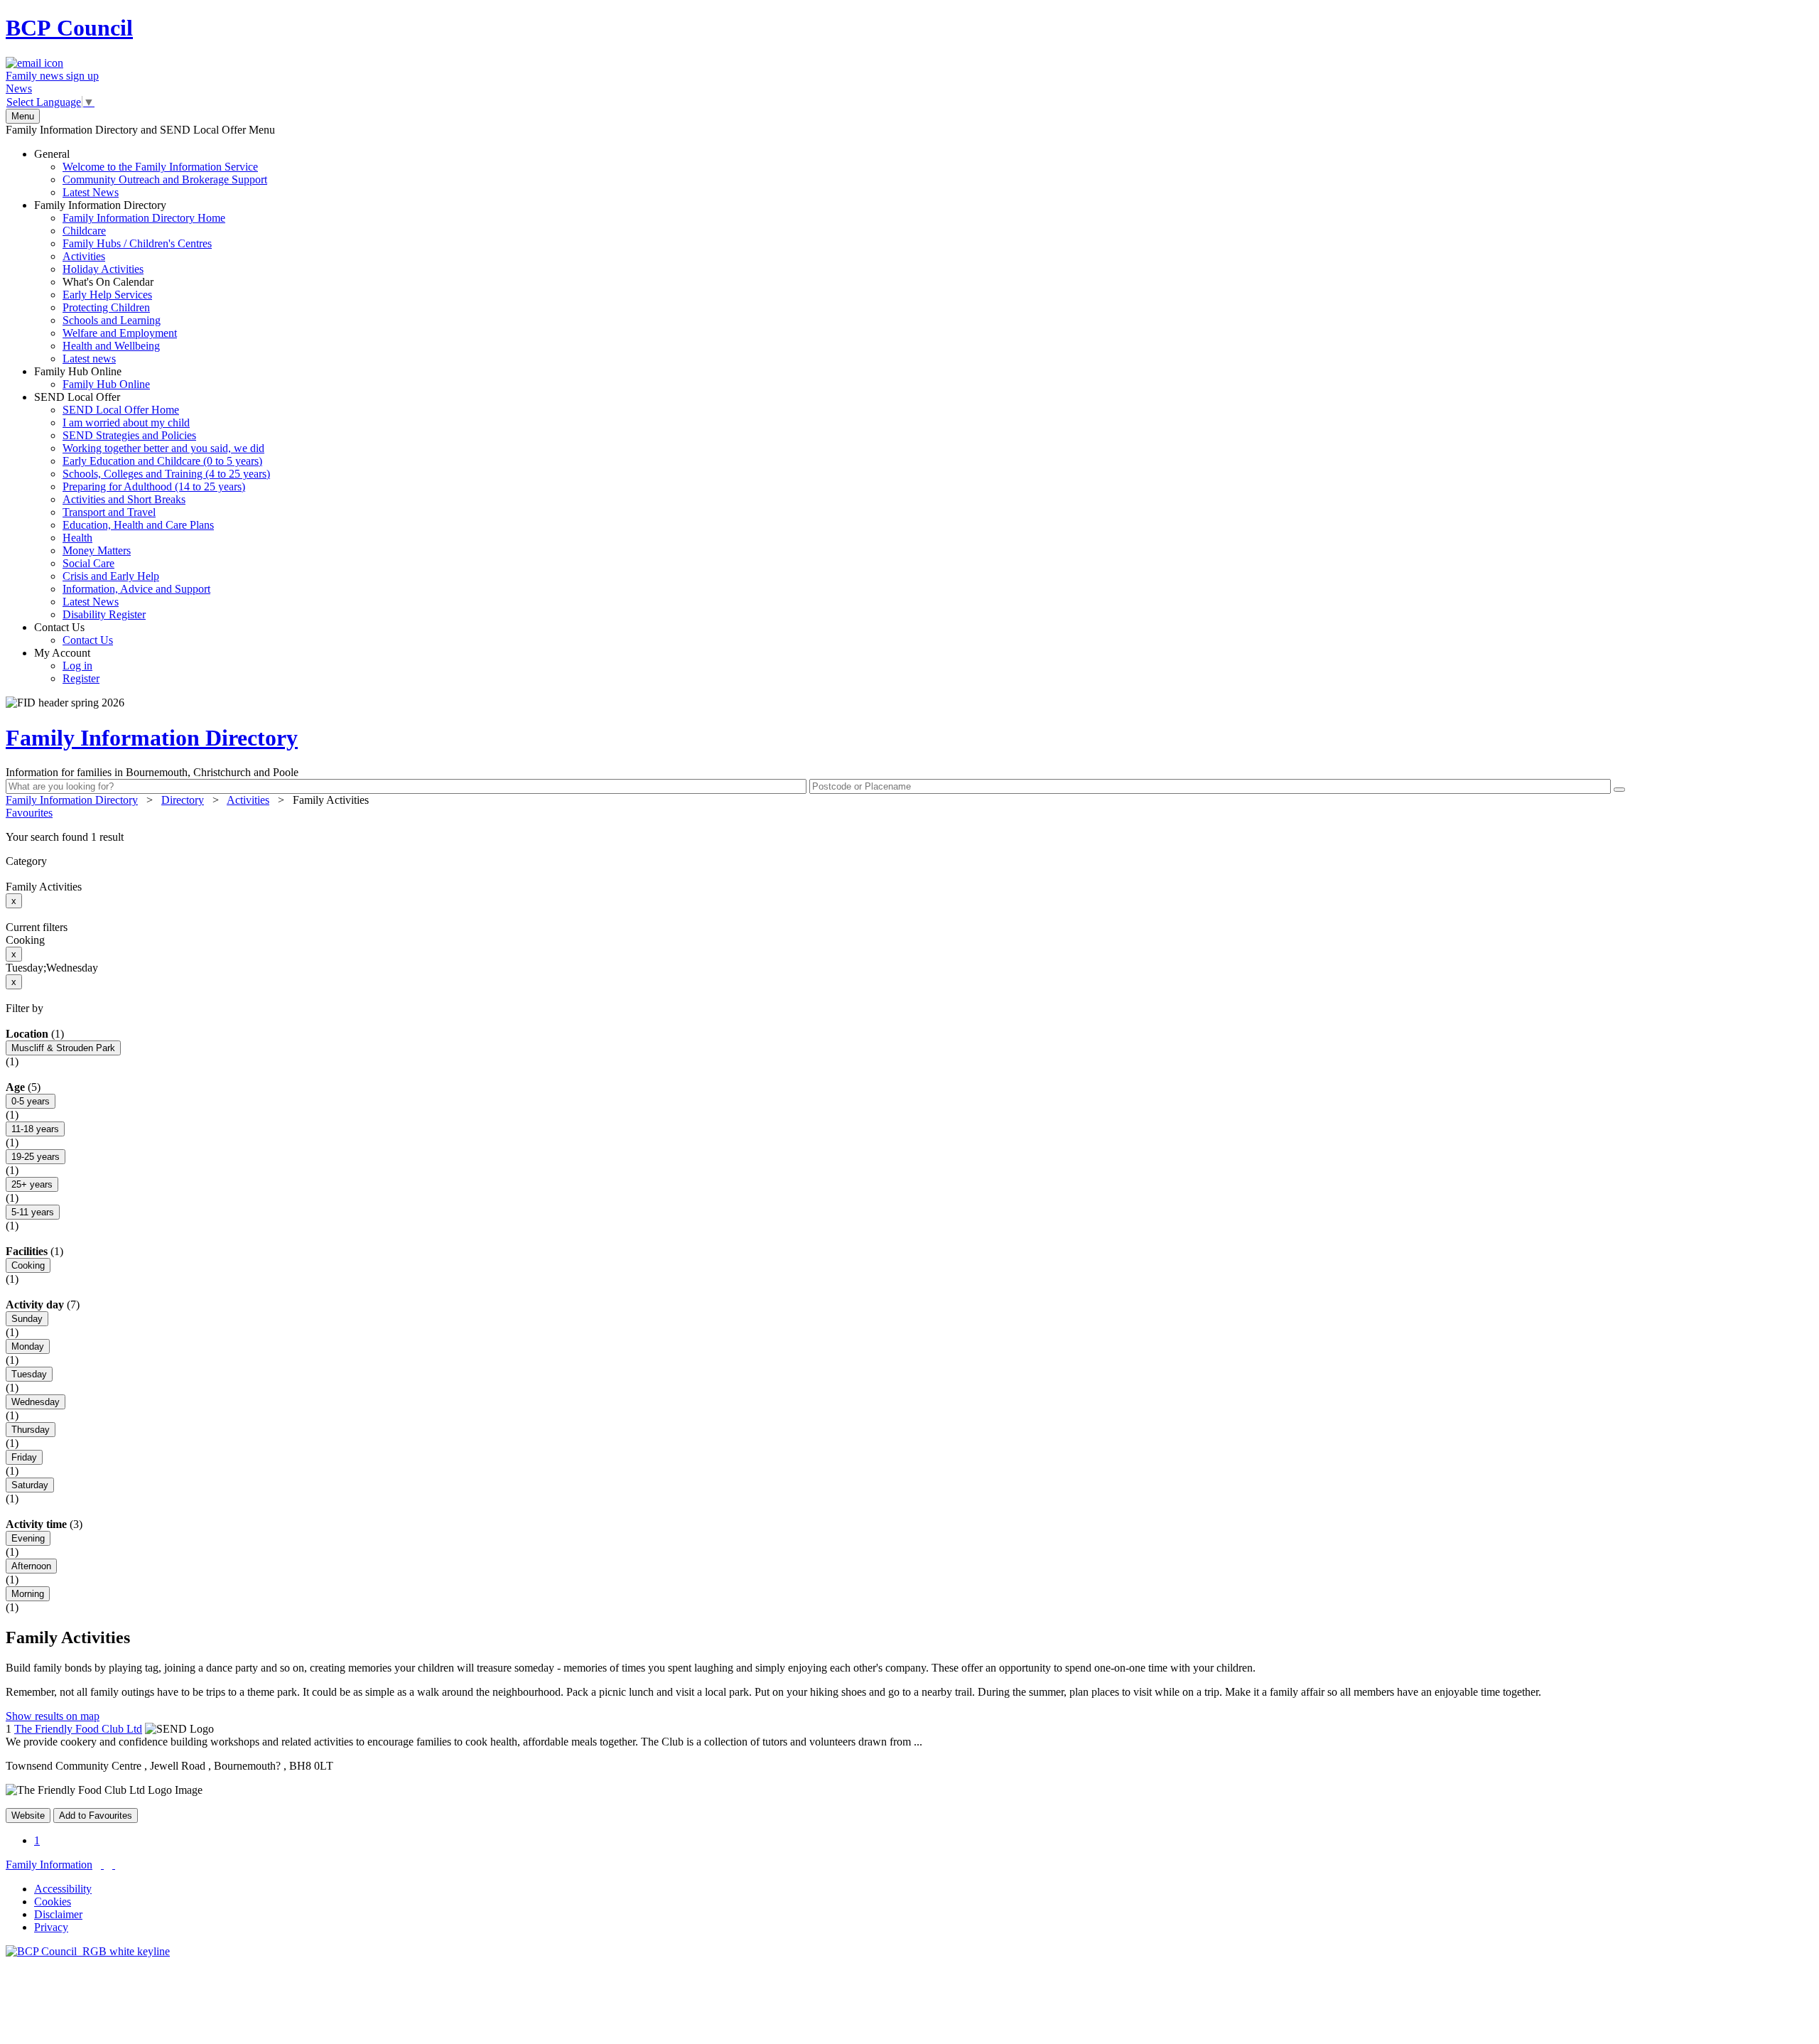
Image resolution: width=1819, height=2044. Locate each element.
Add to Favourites (96, 1816)
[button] (909, 837)
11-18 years (35, 1129)
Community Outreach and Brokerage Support (165, 179)
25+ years (32, 1184)
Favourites (29, 813)
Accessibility (63, 1889)
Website (28, 1816)
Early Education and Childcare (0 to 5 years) (162, 461)
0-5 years (31, 1101)
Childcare (84, 231)
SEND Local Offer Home (121, 410)
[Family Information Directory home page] (88, 1951)
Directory (183, 800)
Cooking (28, 1265)
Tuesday (29, 1374)
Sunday (27, 1319)
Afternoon (31, 1566)
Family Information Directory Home (144, 218)
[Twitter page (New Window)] (102, 1865)
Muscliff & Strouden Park (63, 1048)
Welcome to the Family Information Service (160, 167)
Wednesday (36, 1402)
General (151, 173)
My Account (67, 666)
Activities (84, 256)
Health (77, 538)
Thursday (31, 1430)
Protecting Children (106, 307)
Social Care (88, 563)
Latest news (89, 359)
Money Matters (97, 550)
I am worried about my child (126, 423)
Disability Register (104, 614)
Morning (28, 1594)
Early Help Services (107, 295)
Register (81, 678)
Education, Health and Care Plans (138, 525)
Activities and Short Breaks (124, 499)
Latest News (91, 192)
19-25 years (36, 1157)
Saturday (30, 1485)
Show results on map (53, 1716)
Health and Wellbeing (111, 346)
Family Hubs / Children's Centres (137, 243)
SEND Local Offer (152, 506)
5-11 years (33, 1212)
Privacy (51, 1927)
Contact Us (74, 634)
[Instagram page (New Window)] (114, 1865)
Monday (28, 1346)
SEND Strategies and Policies (129, 435)
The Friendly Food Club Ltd (78, 1729)
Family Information (49, 1865)
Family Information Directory (130, 282)
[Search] (1619, 790)
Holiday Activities (103, 269)
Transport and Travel (109, 512)
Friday (24, 1457)
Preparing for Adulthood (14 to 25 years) (154, 486)
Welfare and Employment (120, 333)
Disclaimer (58, 1914)
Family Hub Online (92, 378)
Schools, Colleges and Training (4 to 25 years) (166, 474)
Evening (28, 1538)
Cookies (53, 1902)
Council (69, 28)
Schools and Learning (112, 320)
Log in (77, 666)
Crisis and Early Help (111, 576)
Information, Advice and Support (136, 589)
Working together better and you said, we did (163, 448)
